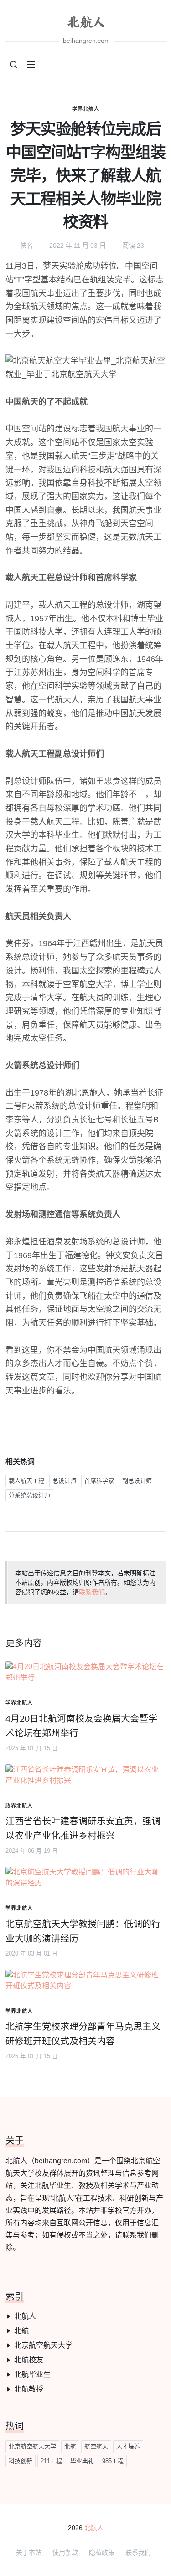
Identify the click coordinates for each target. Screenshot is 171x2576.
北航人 (25, 2316)
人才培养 (128, 2446)
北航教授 (29, 2389)
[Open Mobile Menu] (31, 65)
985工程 (113, 2461)
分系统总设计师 (29, 1495)
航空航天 (96, 2446)
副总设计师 (137, 1481)
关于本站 (29, 2552)
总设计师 (64, 1481)
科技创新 (21, 2461)
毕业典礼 (82, 2461)
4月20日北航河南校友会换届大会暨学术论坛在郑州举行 (81, 1726)
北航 (21, 2331)
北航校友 (29, 2360)
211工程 (51, 2461)
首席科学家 (99, 1481)
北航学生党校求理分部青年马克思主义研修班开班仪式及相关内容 (83, 2034)
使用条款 (65, 2552)
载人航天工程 (26, 1481)
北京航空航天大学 (43, 2345)
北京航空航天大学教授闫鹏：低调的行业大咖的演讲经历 (83, 1931)
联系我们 (92, 1592)
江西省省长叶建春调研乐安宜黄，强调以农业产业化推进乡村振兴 (83, 1828)
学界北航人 (86, 109)
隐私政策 (102, 2552)
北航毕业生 (32, 2374)
